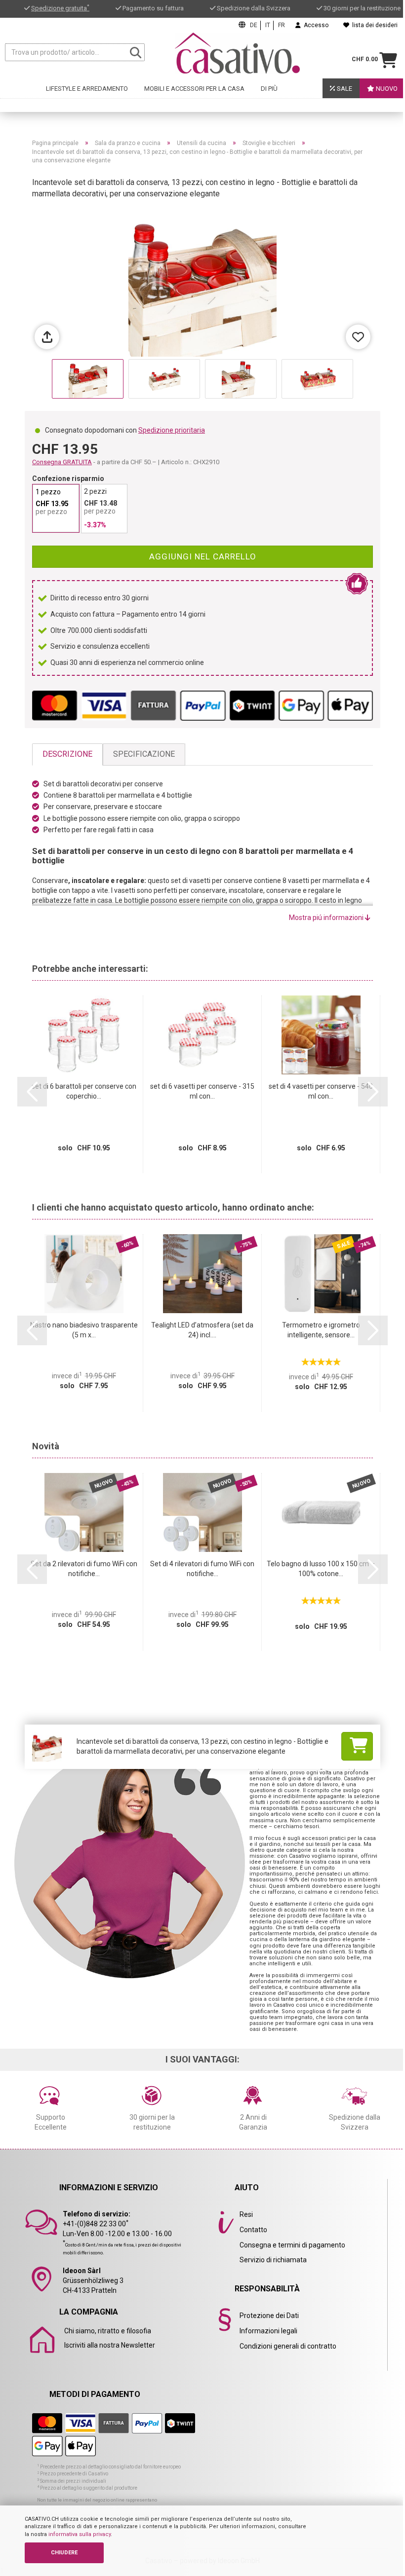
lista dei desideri (373, 25)
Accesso (315, 25)
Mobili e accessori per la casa (194, 89)
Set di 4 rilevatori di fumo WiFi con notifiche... (202, 1569)
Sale (344, 89)
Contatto (253, 2230)
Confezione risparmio (68, 478)
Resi (246, 2214)
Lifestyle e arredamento (87, 89)
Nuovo (386, 89)
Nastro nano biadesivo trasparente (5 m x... (84, 1330)
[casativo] (237, 53)
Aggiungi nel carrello (203, 556)
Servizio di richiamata (273, 2260)
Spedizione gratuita (60, 8)
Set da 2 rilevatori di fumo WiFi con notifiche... (84, 1569)
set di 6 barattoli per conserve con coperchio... (84, 1091)
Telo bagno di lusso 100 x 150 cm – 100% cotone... (321, 1569)
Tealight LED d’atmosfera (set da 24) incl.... (202, 1330)
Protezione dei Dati (269, 2316)
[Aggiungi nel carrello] (357, 1746)
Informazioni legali (268, 2331)
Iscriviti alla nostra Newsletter (110, 2345)
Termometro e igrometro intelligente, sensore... (321, 1330)
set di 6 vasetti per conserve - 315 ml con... (202, 1091)
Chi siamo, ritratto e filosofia (108, 2331)
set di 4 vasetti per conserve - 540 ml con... (321, 1091)
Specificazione (144, 754)
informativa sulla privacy (80, 2534)
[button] (32, 1092)
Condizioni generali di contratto (288, 2346)
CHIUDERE (64, 2553)
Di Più (269, 89)
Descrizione (67, 754)
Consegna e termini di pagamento (292, 2245)
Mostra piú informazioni (327, 918)
